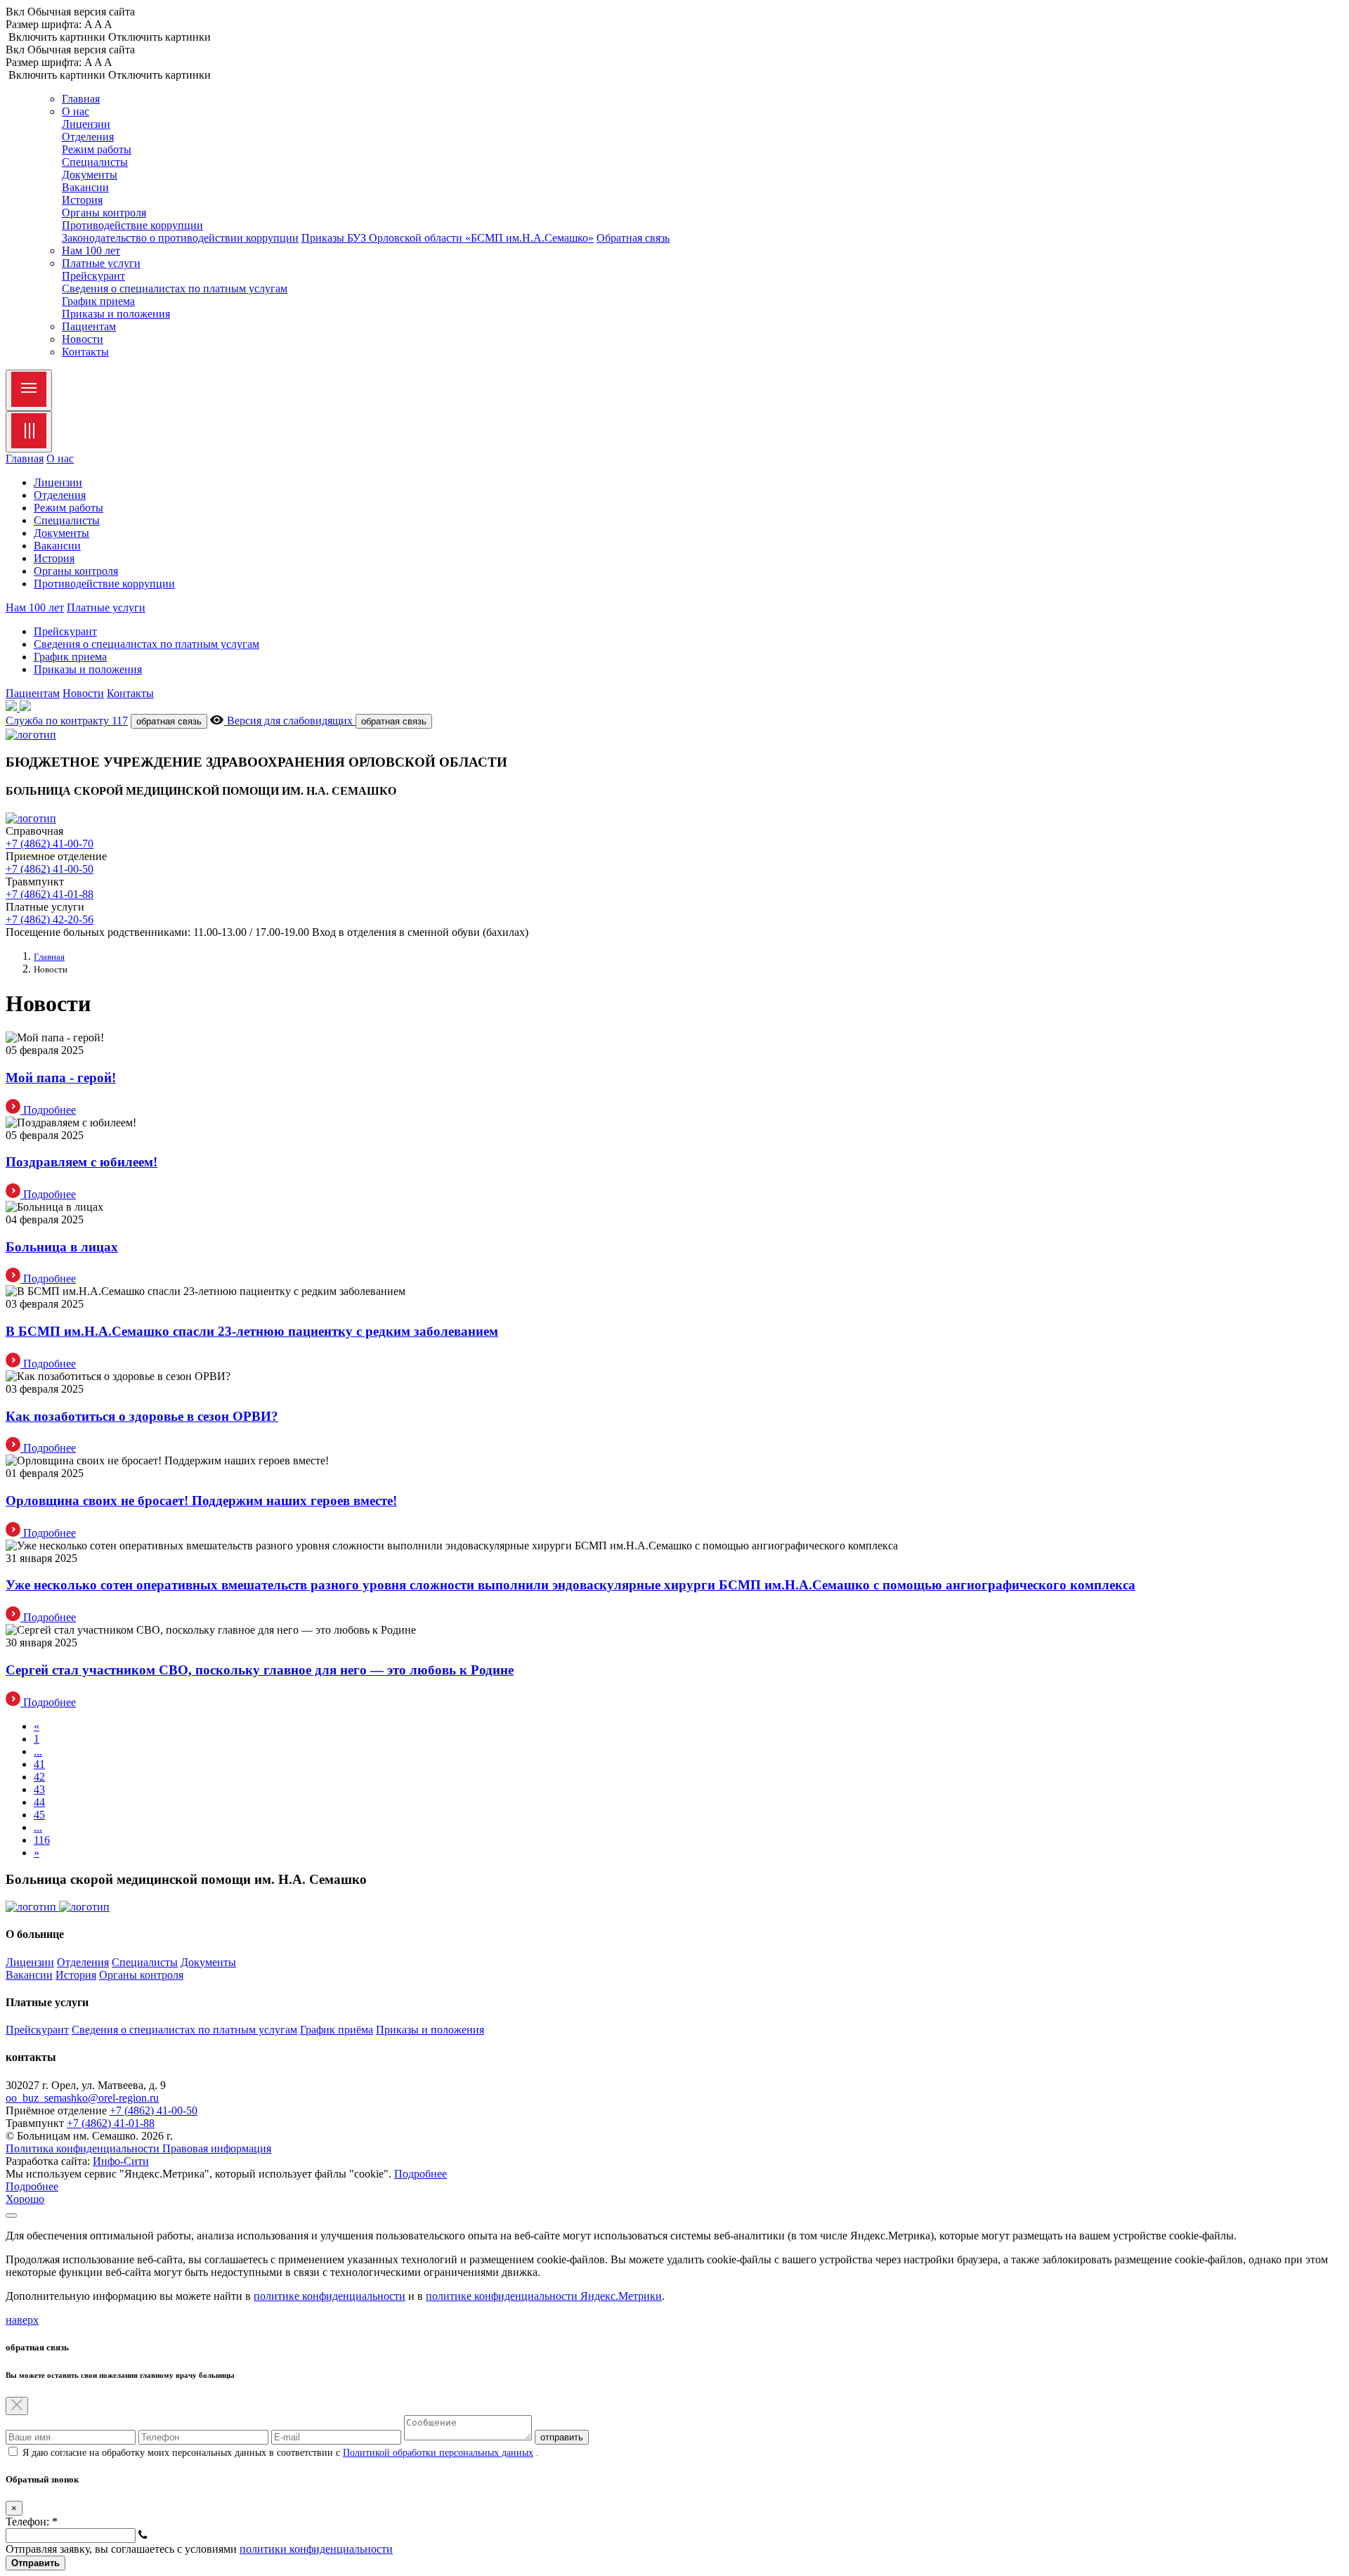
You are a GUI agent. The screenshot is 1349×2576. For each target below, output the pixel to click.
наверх (22, 2320)
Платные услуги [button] (101, 263)
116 (42, 1840)
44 (39, 1802)
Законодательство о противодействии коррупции (180, 238)
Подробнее (421, 2174)
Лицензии (86, 124)
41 (39, 1764)
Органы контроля (104, 213)
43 (39, 1789)
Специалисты (95, 162)
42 (39, 1777)
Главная (81, 99)
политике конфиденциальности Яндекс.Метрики (544, 2296)
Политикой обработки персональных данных (438, 2453)
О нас (60, 458)
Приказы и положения (116, 314)
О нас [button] (76, 111)
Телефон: (32, 2522)
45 (39, 1815)
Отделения (88, 137)
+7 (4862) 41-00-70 (50, 844)
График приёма (337, 2030)
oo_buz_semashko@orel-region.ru (82, 2098)
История (82, 200)
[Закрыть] (11, 2216)
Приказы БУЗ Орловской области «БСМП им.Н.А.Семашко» (448, 238)
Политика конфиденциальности (84, 2148)
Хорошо (25, 2199)
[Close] (29, 432)
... (38, 1751)
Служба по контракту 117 (67, 721)
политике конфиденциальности (330, 2296)
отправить (562, 2437)
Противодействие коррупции (132, 225)
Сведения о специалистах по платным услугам (175, 288)
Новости (83, 339)
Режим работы (97, 149)
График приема (98, 301)
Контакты (85, 352)
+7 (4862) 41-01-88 (50, 894)
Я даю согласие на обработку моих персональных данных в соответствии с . (281, 2453)
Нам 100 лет (91, 251)
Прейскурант (93, 276)
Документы (90, 175)
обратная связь (169, 721)
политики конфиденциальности (316, 2549)
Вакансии (85, 187)
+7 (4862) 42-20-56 (50, 919)
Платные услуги (106, 607)
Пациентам (89, 326)
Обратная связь (633, 238)
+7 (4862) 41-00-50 (50, 869)
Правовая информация (217, 2148)
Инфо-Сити (121, 2161)
